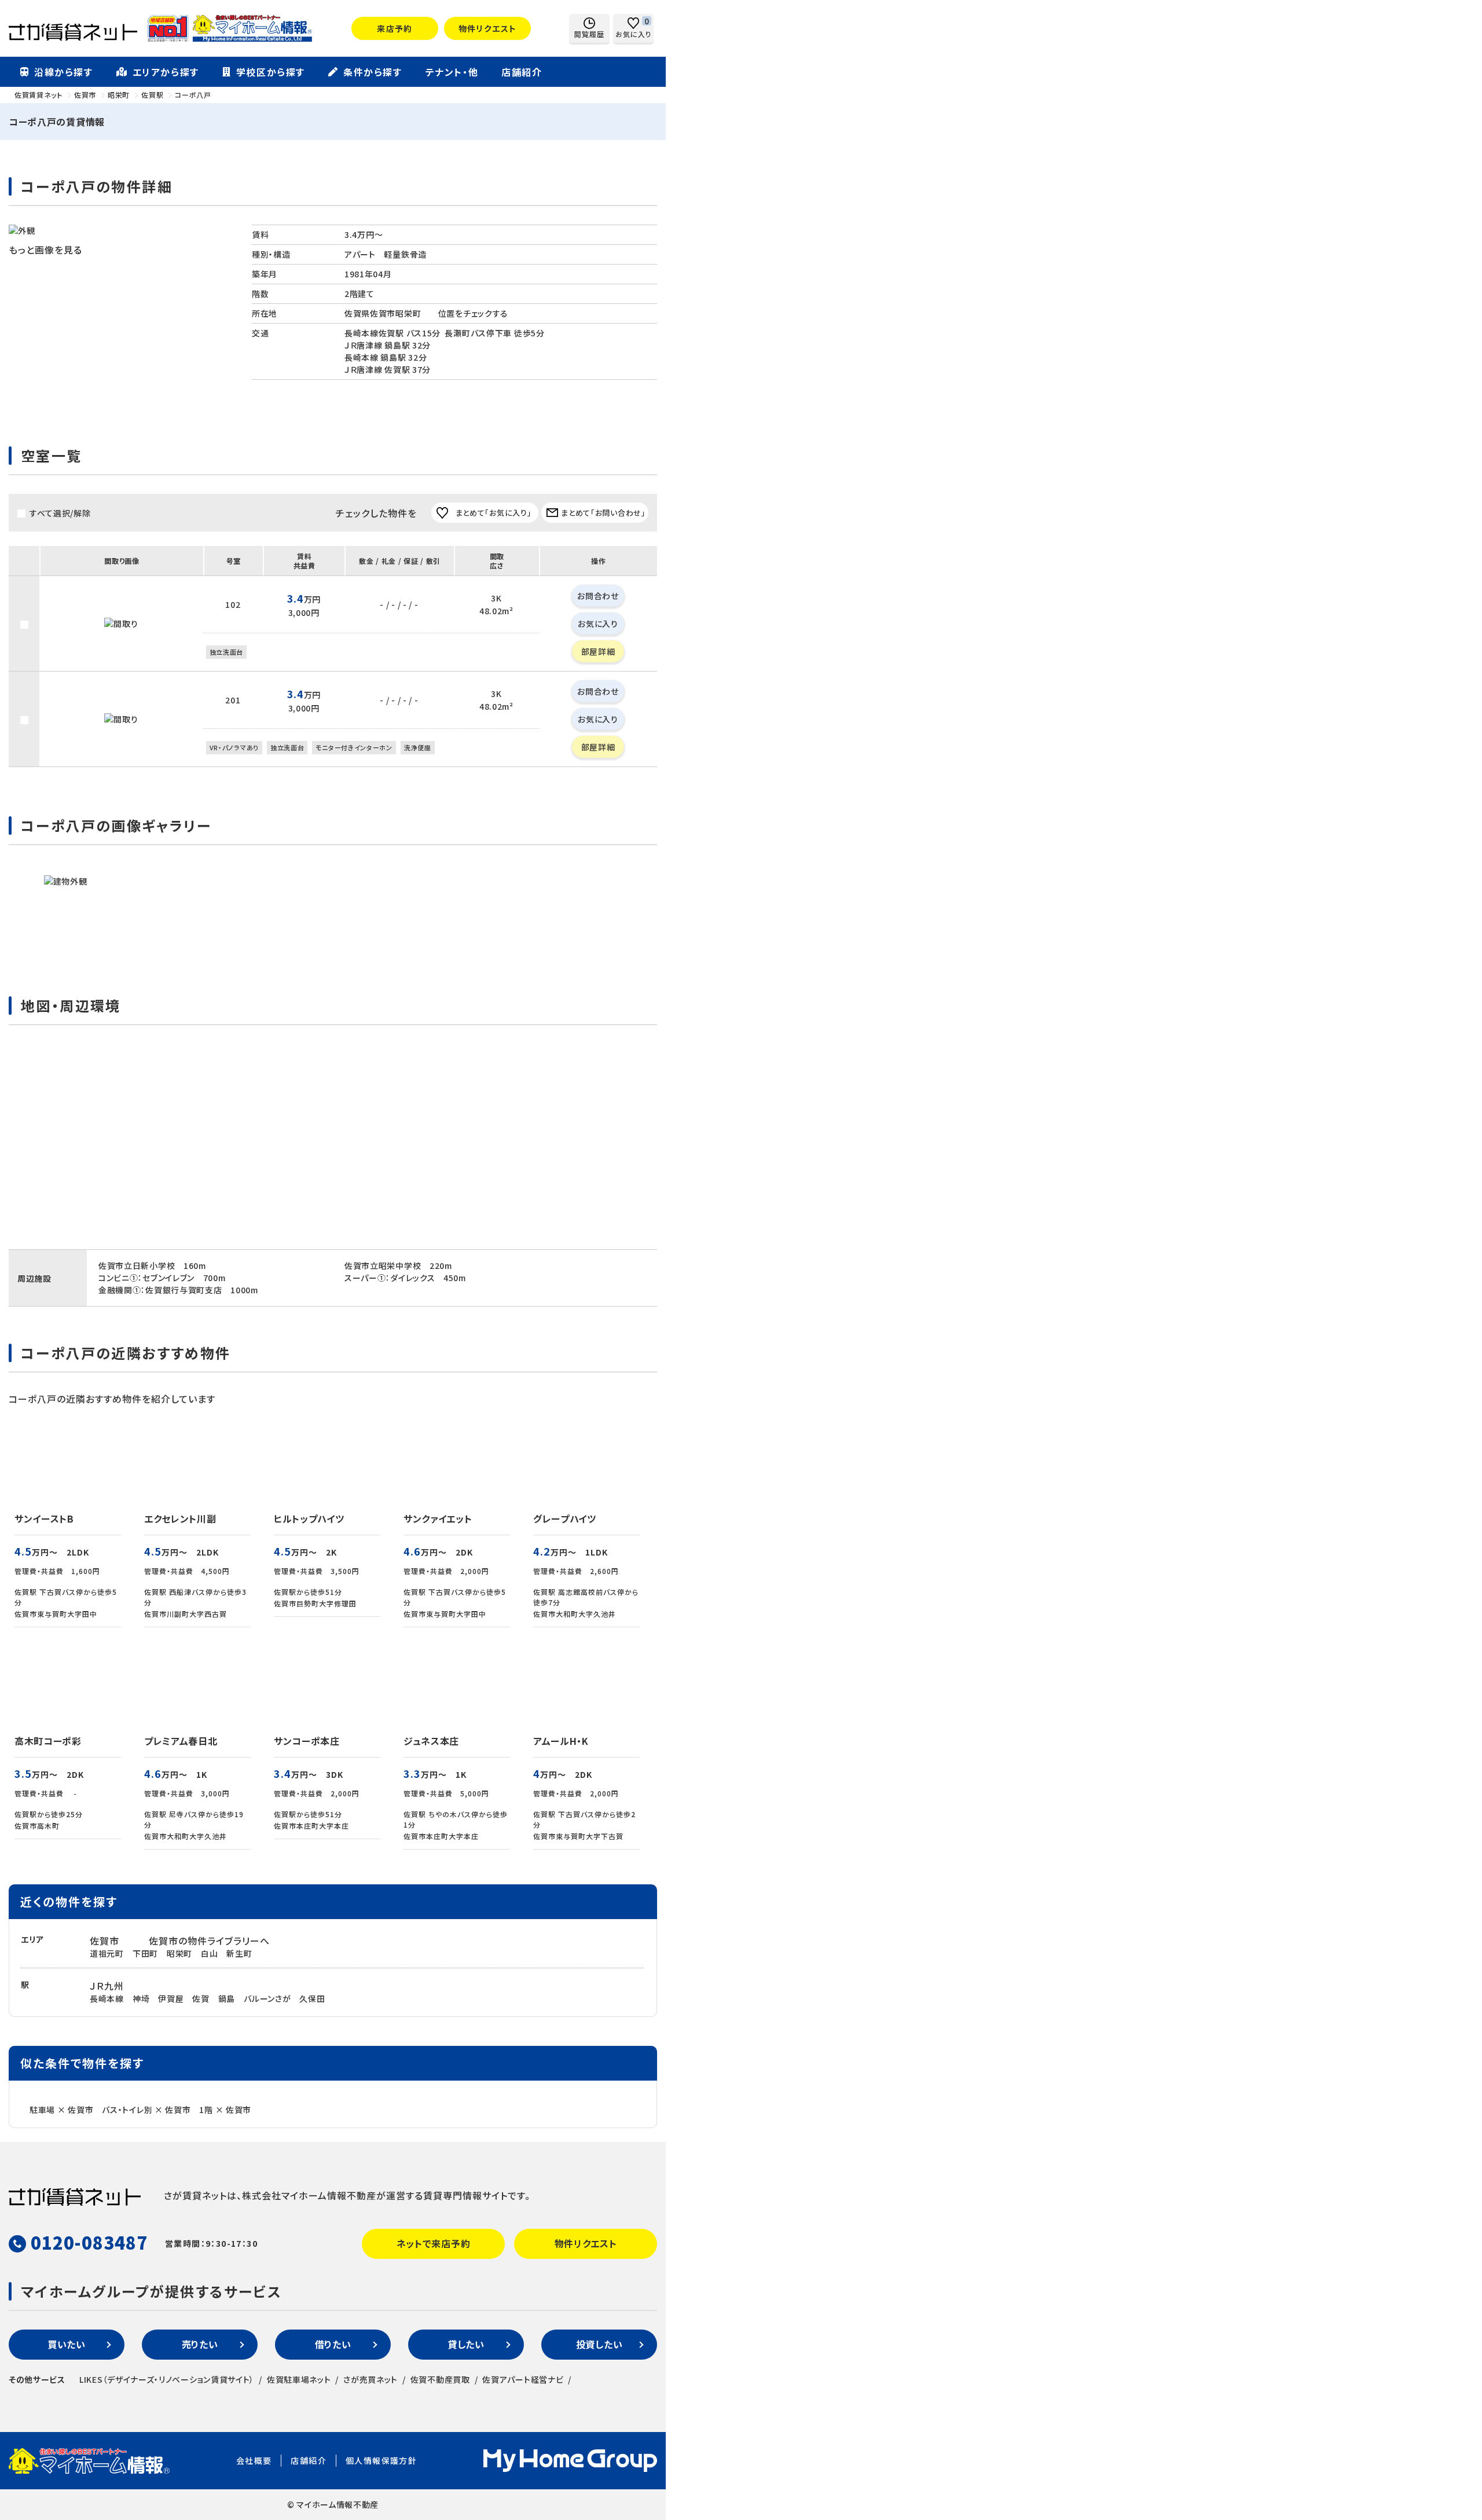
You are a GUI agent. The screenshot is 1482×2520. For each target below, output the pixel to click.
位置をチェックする (473, 313)
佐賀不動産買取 (440, 2379)
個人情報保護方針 (381, 2460)
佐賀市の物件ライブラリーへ (209, 1941)
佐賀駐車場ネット (299, 2379)
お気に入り (598, 623)
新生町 (239, 1953)
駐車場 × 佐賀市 (61, 2110)
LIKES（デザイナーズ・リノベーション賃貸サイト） (167, 2379)
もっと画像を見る (45, 250)
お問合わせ (598, 596)
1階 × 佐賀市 (225, 2110)
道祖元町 (107, 1953)
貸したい (466, 2344)
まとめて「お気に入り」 (494, 513)
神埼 (141, 1998)
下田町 (145, 1953)
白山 (209, 1953)
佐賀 (201, 1998)
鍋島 (227, 1998)
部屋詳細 (598, 651)
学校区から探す (271, 72)
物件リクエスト (488, 28)
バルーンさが (267, 1998)
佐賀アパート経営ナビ (523, 2379)
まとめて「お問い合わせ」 (603, 513)
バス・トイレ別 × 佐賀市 (146, 2110)
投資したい (599, 2344)
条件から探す (373, 72)
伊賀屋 (171, 1998)
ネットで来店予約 (434, 2243)
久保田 (312, 1998)
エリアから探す (166, 72)
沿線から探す (64, 72)
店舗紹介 (522, 72)
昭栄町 (179, 1953)
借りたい (333, 2344)
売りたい (200, 2344)
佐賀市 (104, 1941)
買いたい (67, 2344)
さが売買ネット (370, 2379)
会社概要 (254, 2460)
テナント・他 (452, 72)
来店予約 (395, 28)
